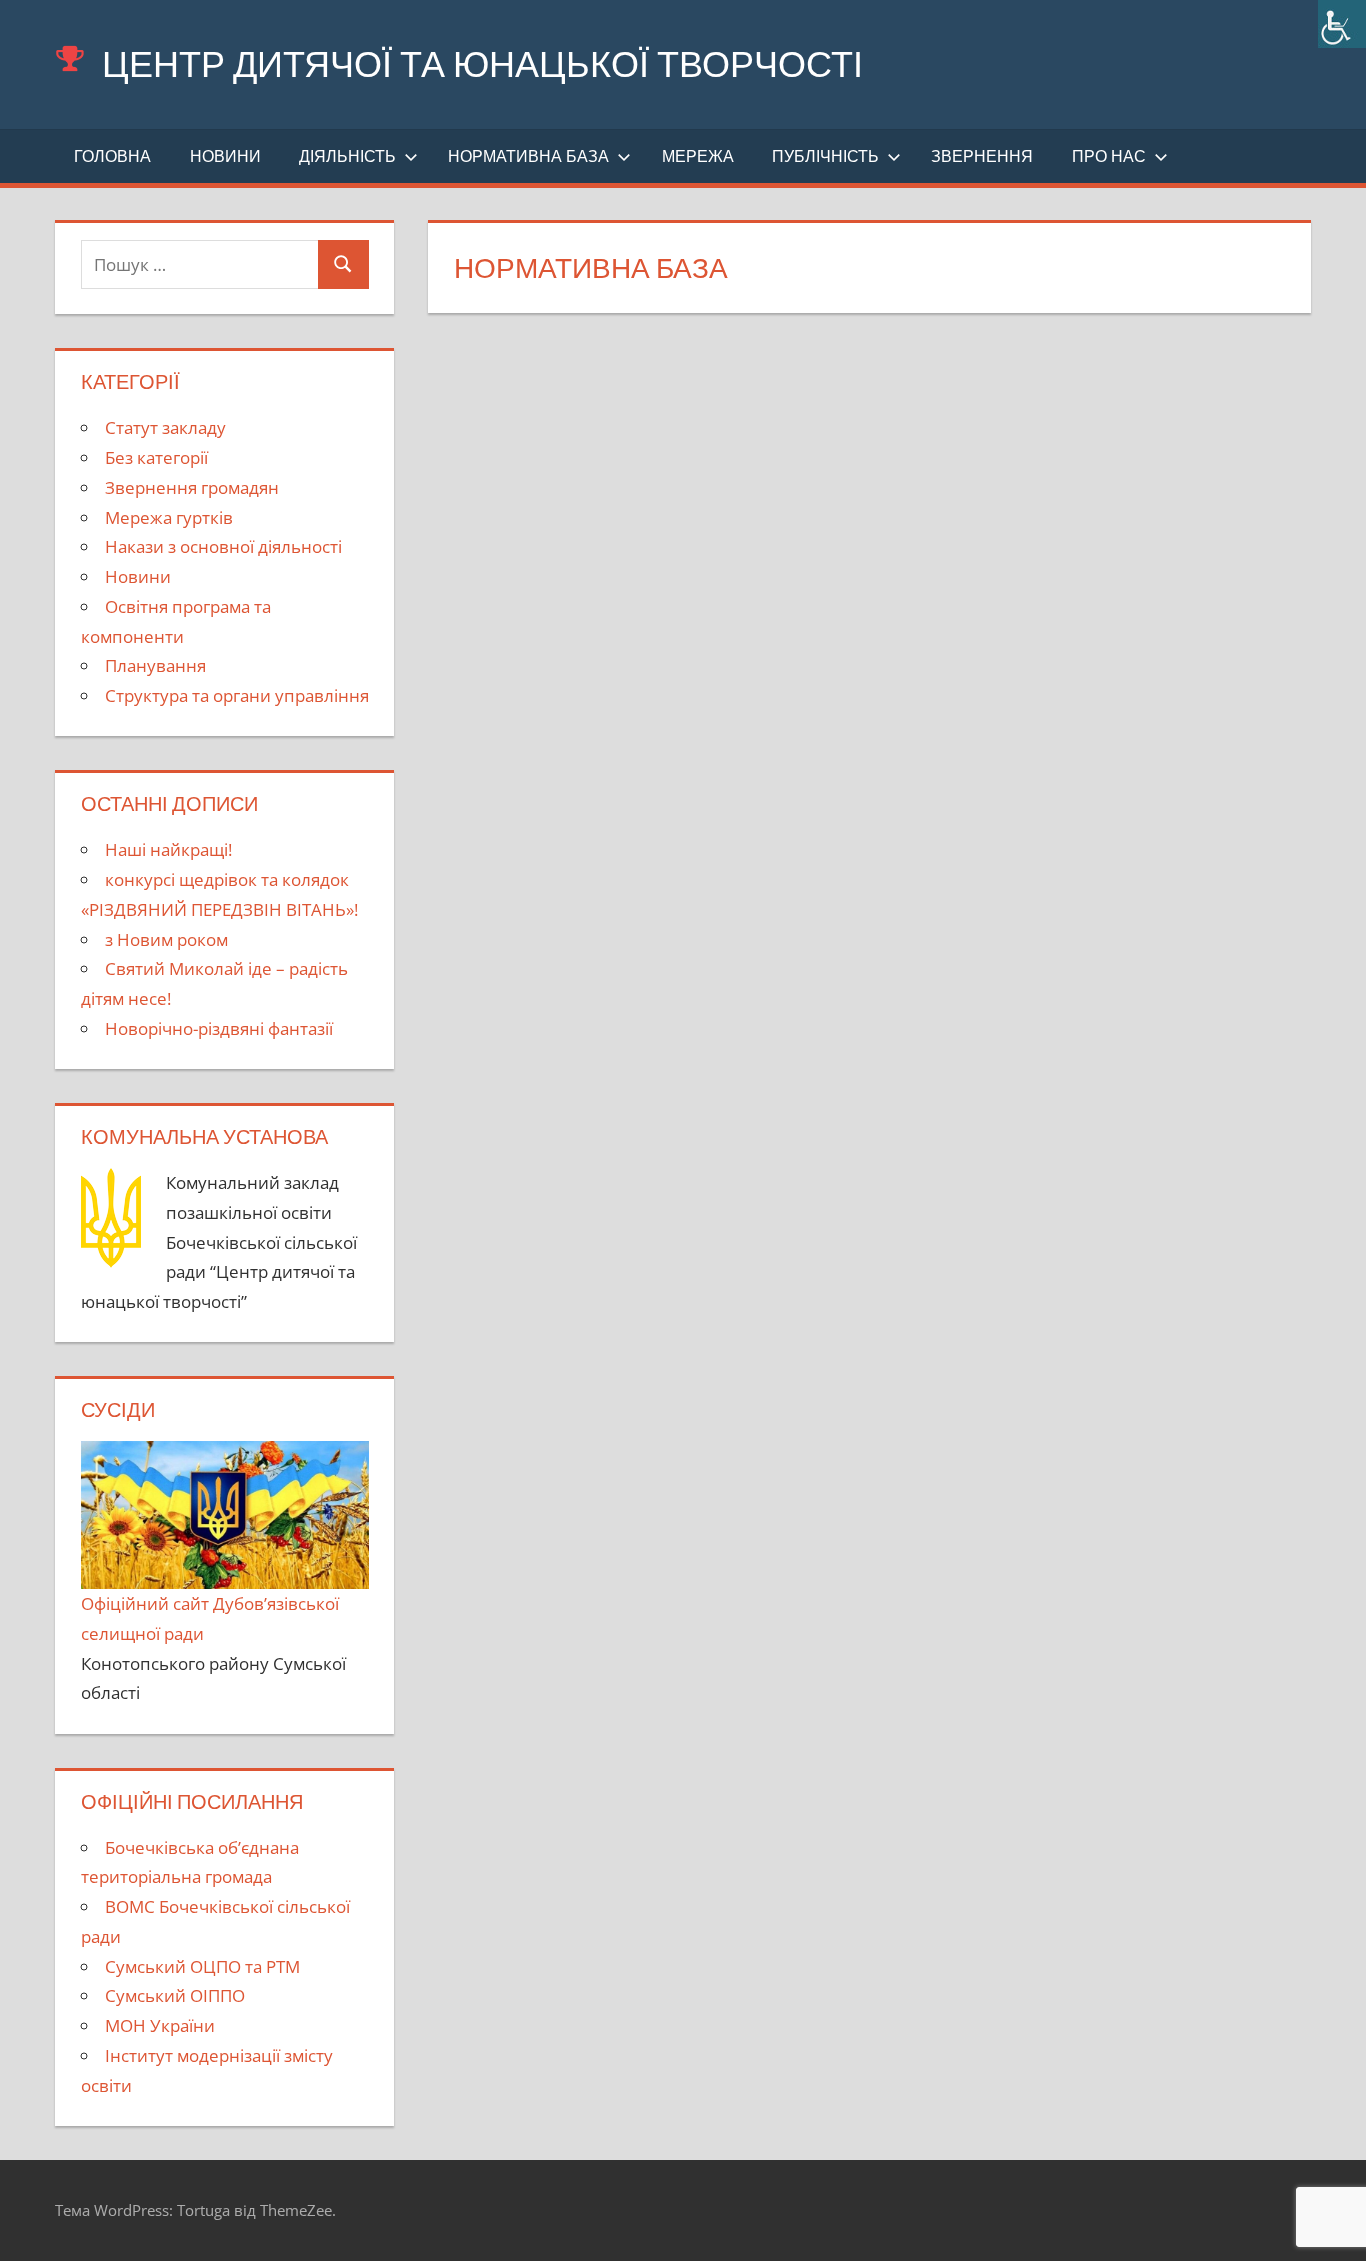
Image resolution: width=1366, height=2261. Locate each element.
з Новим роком (166, 939)
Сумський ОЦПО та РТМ (202, 1966)
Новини (225, 156)
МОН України (160, 2025)
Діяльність (347, 156)
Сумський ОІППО (175, 1995)
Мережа (698, 156)
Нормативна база (528, 156)
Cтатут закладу (165, 427)
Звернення (982, 156)
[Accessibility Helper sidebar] (1342, 24)
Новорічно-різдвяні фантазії (219, 1028)
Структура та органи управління (237, 695)
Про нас (1109, 156)
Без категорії (156, 457)
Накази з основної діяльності (223, 546)
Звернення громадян (192, 487)
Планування (155, 665)
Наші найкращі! (168, 849)
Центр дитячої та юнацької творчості (482, 63)
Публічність (825, 156)
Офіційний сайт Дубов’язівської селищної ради (210, 1618)
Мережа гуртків (169, 517)
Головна (112, 156)
